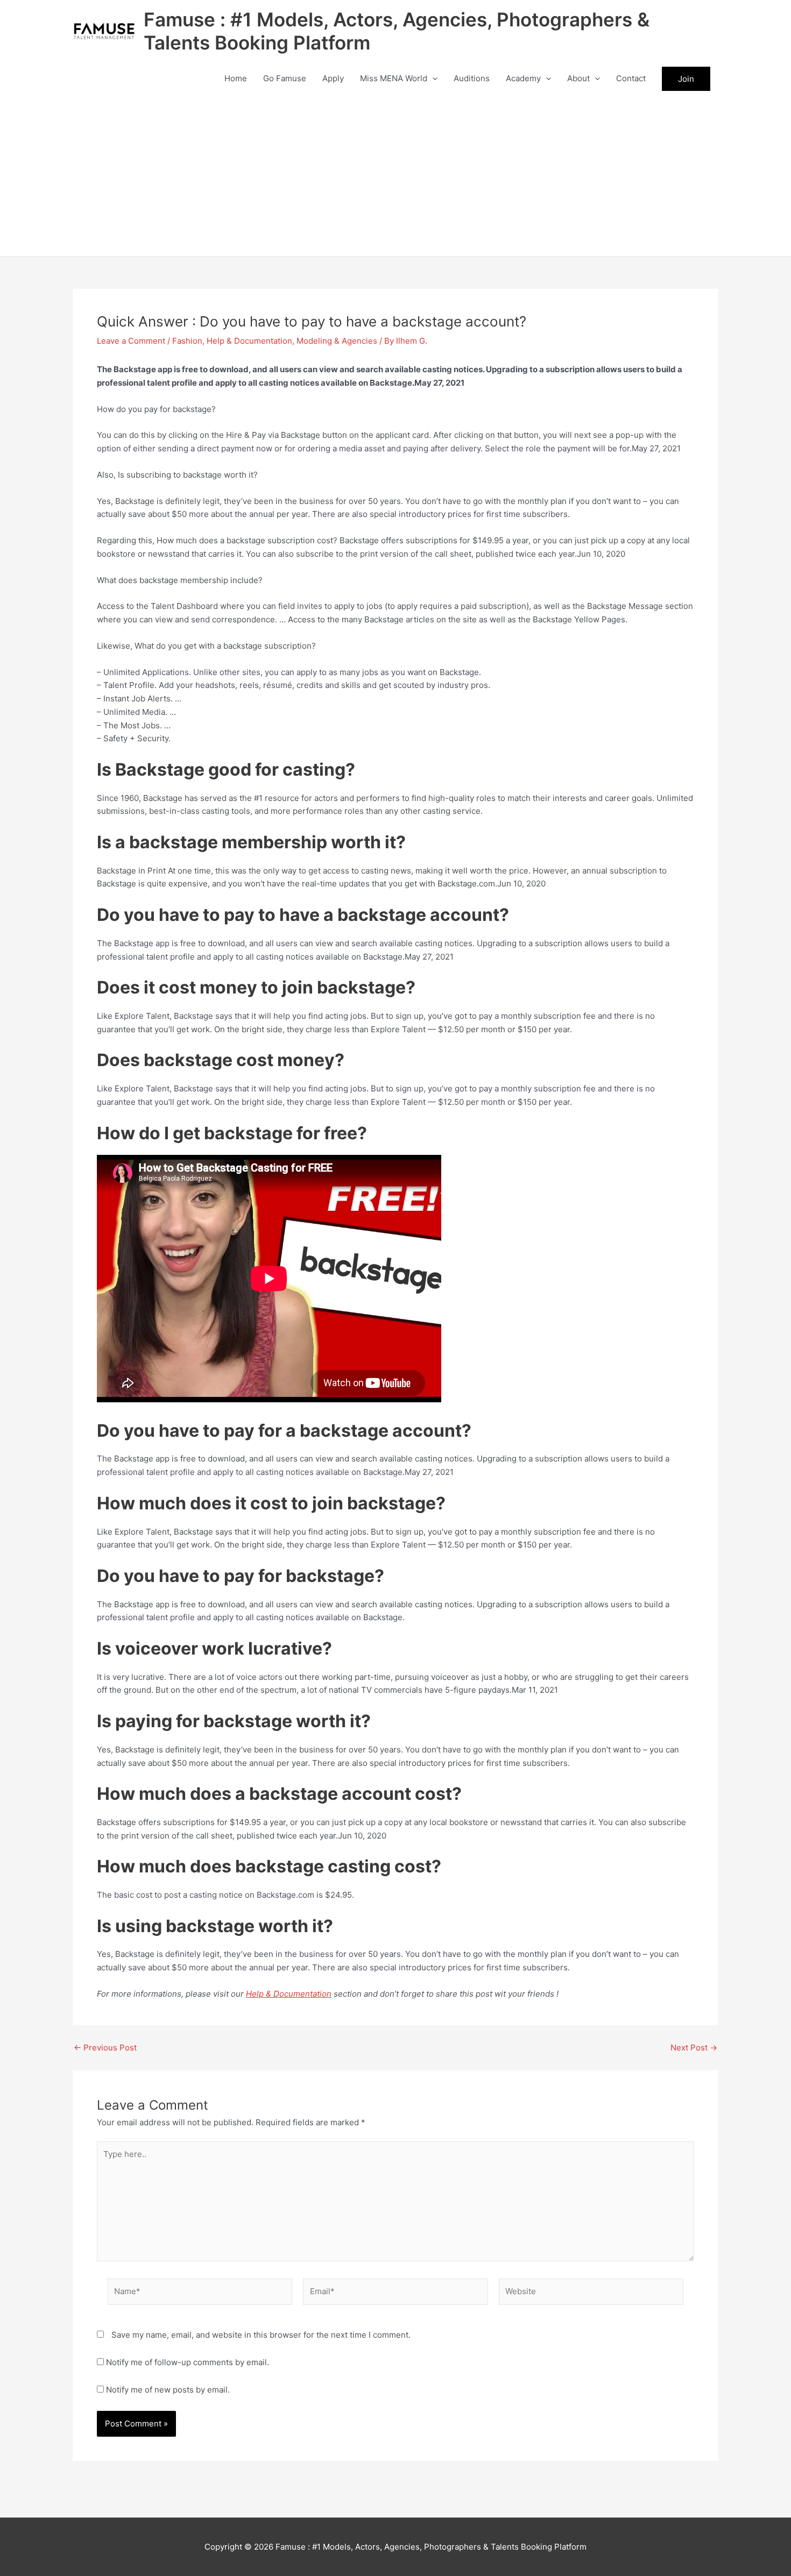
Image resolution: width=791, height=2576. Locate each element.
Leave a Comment (131, 341)
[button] (432, 79)
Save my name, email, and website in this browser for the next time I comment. (261, 2335)
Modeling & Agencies (337, 341)
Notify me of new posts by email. (168, 2390)
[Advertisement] (395, 175)
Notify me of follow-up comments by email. (188, 2362)
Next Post (694, 2048)
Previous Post (105, 2048)
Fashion (187, 341)
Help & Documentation (249, 341)
